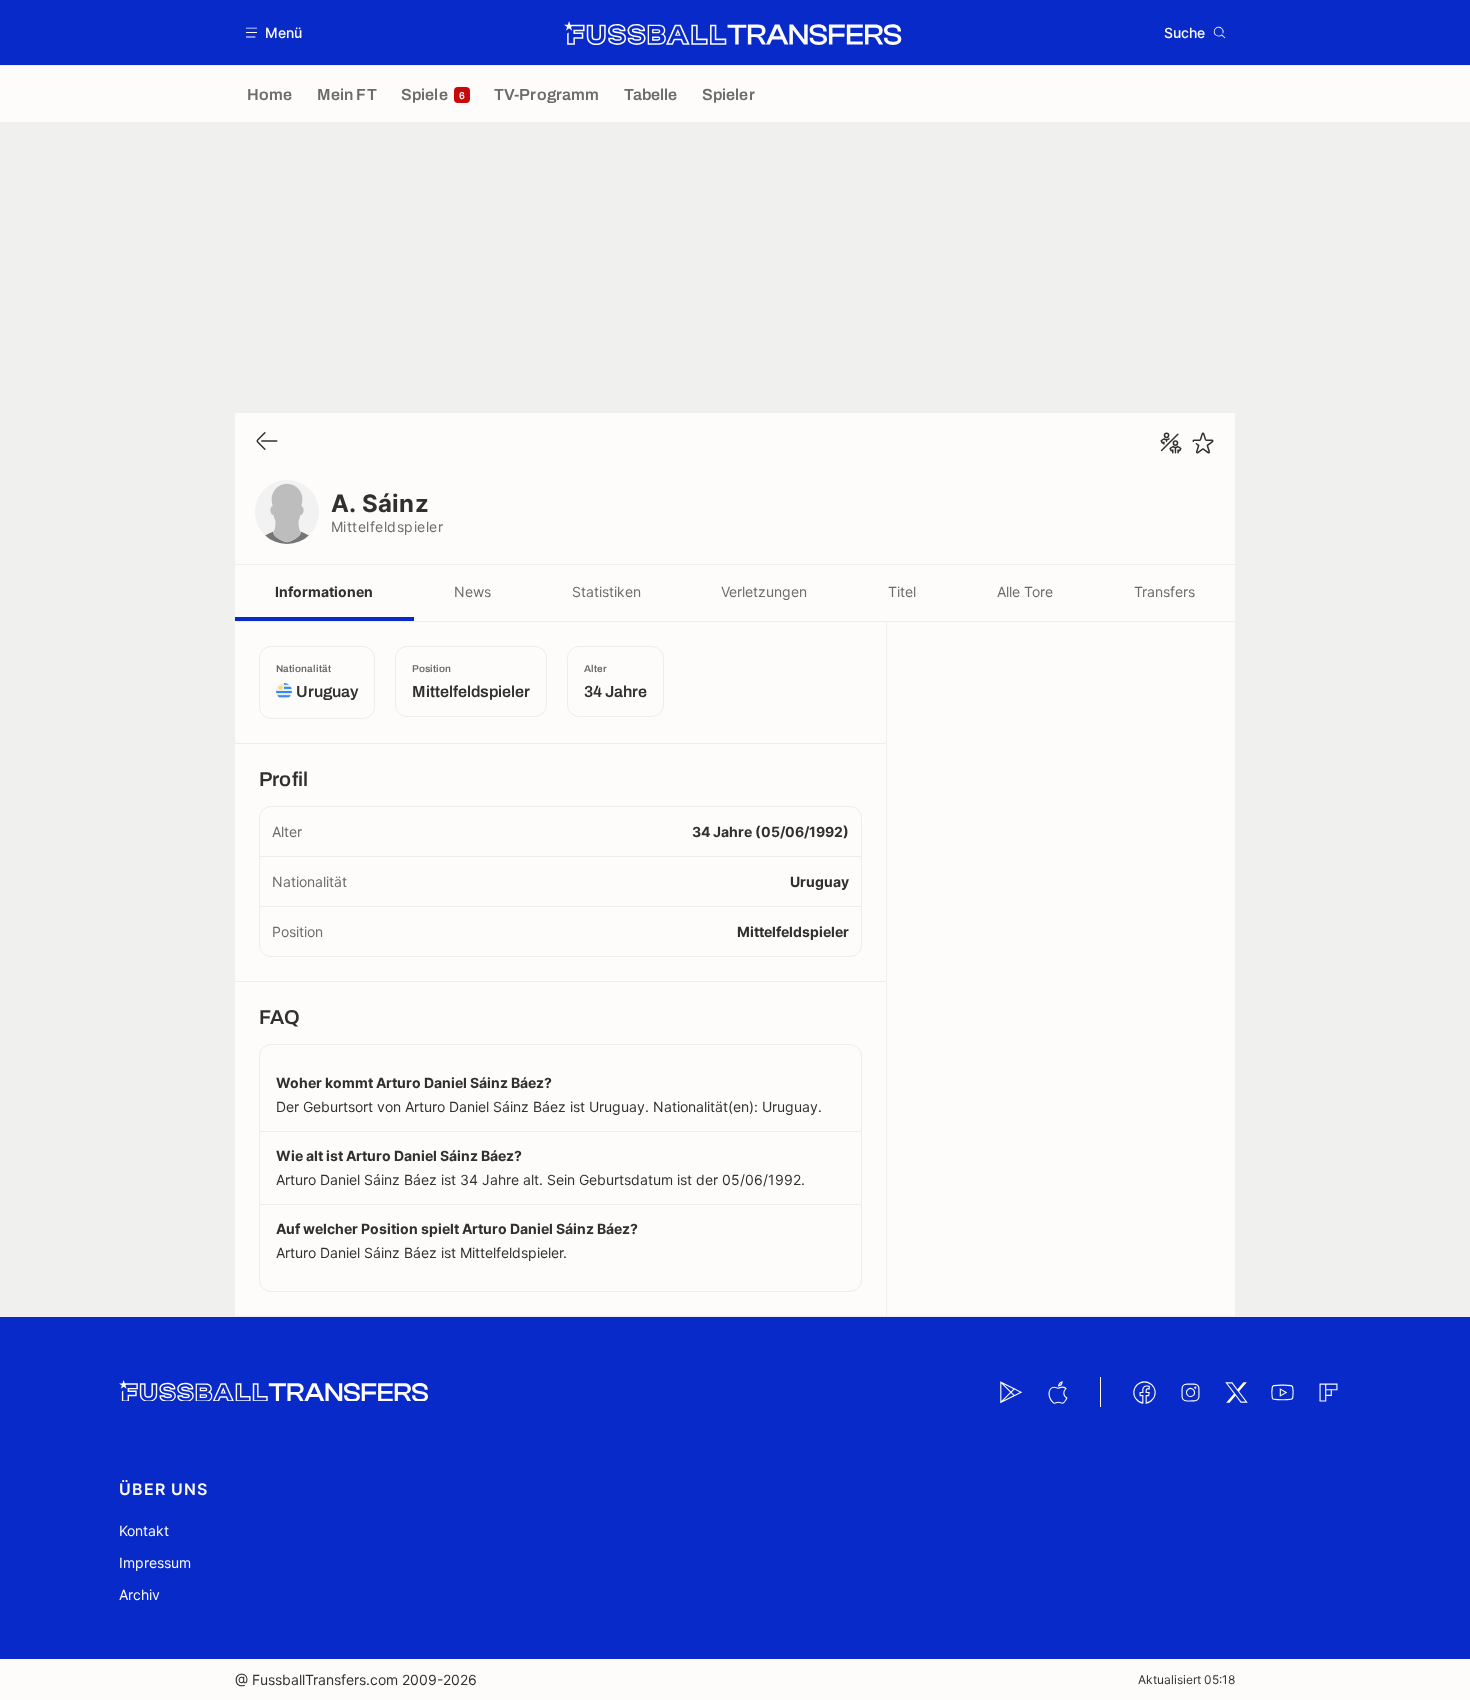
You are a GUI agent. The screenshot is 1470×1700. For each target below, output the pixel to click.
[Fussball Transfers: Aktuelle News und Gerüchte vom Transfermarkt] (733, 33)
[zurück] (267, 442)
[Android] (1011, 1392)
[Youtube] (1282, 1392)
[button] (274, 32)
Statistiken (606, 591)
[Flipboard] (1328, 1392)
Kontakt (144, 1530)
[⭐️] (1203, 443)
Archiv (139, 1594)
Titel (902, 591)
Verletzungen (764, 591)
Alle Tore (1025, 591)
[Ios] (1057, 1392)
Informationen (324, 591)
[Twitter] (1236, 1392)
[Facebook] (1144, 1392)
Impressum (155, 1562)
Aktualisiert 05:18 (1186, 1679)
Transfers (1164, 591)
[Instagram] (1190, 1392)
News (472, 591)
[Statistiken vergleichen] (1171, 443)
